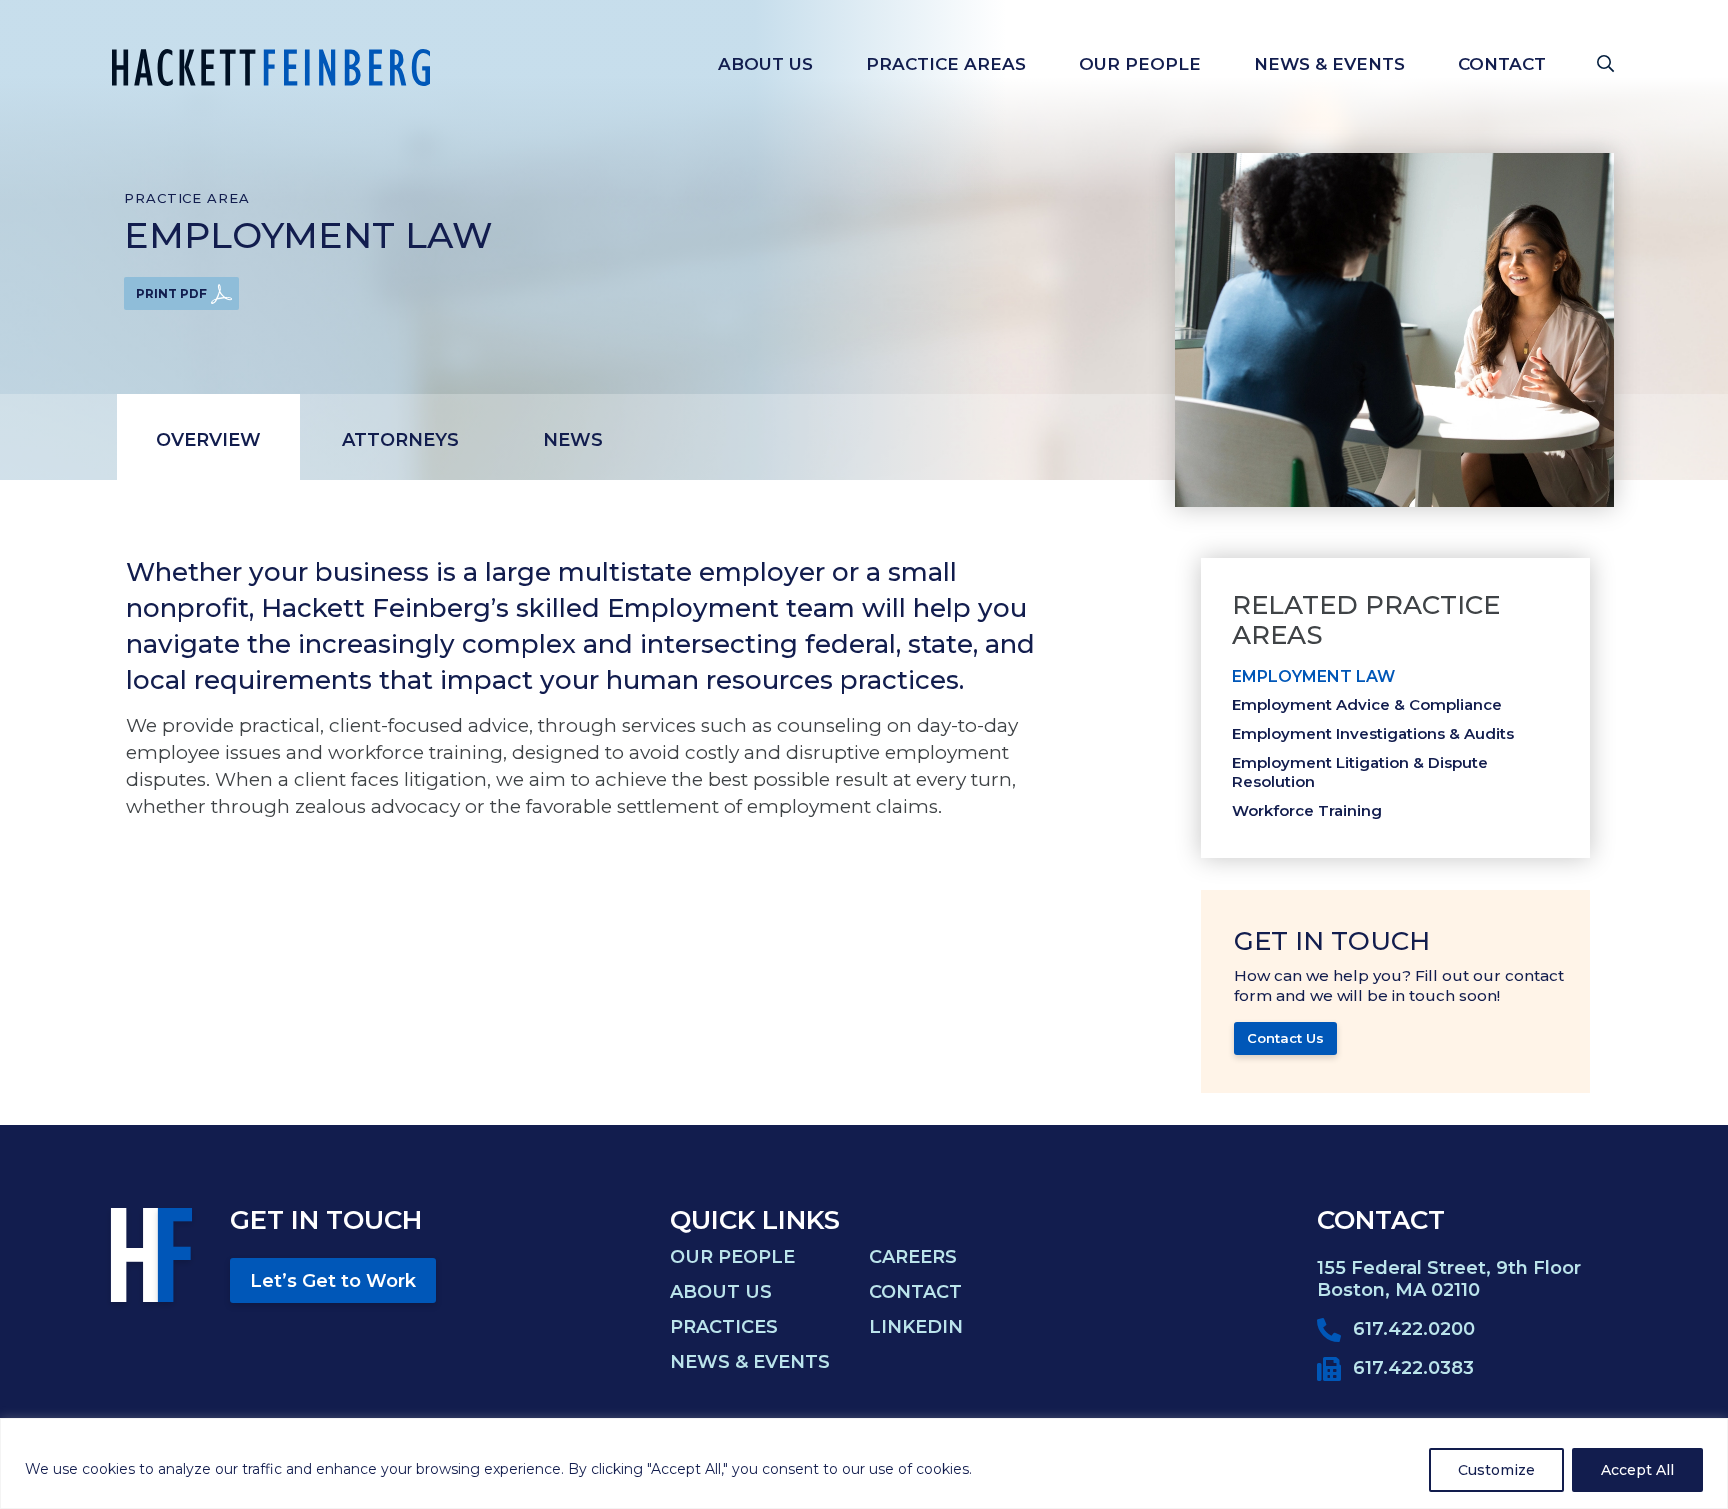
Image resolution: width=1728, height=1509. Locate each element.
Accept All (1637, 1470)
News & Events (1329, 64)
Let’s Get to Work (333, 1281)
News (573, 440)
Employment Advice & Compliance (1367, 704)
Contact (1502, 64)
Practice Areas (946, 64)
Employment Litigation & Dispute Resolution (1360, 772)
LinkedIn (916, 1327)
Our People (1140, 64)
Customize (1496, 1470)
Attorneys (400, 440)
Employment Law (1313, 676)
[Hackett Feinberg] (271, 67)
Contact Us (1285, 1038)
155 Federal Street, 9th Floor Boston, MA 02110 (1449, 1279)
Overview (208, 440)
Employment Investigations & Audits (1373, 733)
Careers (913, 1257)
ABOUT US (765, 64)
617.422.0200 (1414, 1329)
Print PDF (171, 293)
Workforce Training (1307, 810)
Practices (724, 1327)
